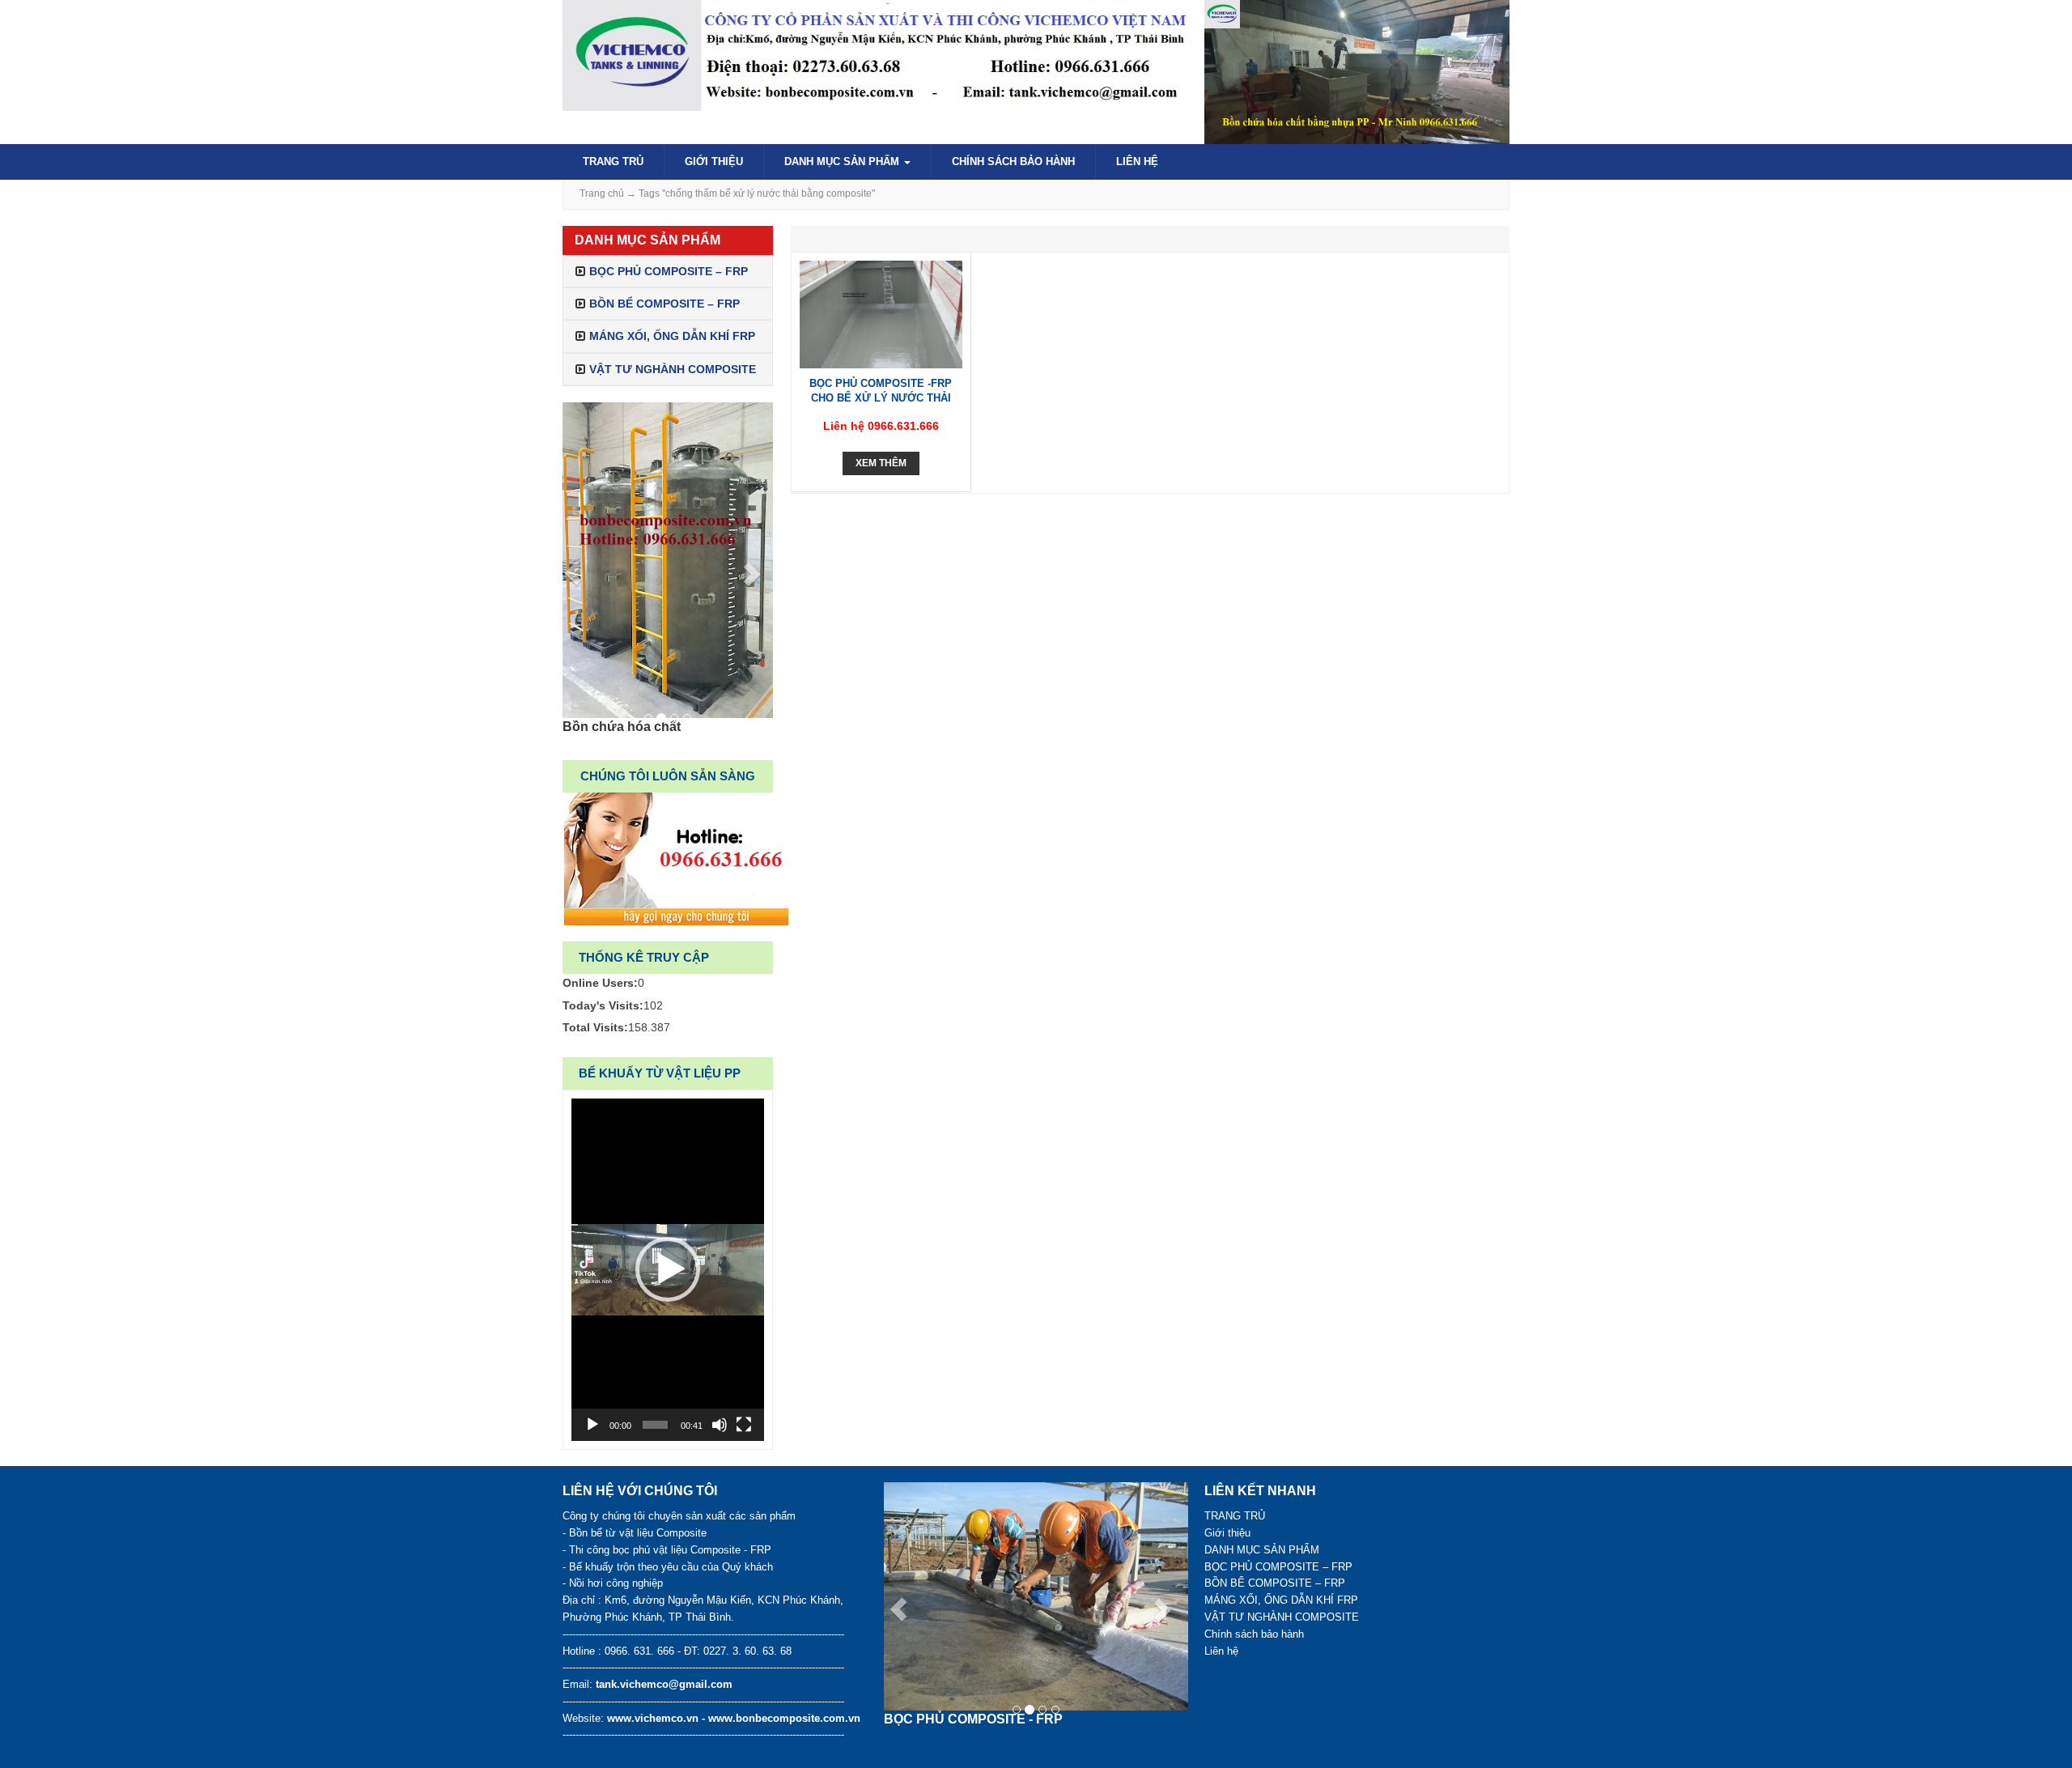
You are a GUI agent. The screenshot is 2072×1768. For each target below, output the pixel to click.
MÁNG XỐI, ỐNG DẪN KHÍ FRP (672, 336)
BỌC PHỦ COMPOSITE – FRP (669, 271)
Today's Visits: (603, 1005)
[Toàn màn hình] (744, 1425)
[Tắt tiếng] (720, 1425)
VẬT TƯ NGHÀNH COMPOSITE (673, 369)
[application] (668, 1270)
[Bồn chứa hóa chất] (668, 560)
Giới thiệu (714, 161)
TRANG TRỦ (613, 161)
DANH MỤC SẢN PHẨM (843, 161)
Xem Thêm (881, 463)
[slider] (655, 1425)
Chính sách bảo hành (1013, 161)
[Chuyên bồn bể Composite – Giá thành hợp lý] (875, 54)
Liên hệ (1137, 161)
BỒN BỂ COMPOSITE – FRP (664, 304)
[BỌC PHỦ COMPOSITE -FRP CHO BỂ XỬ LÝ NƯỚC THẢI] (881, 313)
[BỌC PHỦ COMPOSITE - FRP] (1036, 1596)
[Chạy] (592, 1425)
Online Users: (600, 983)
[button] (668, 1269)
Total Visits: (595, 1027)
